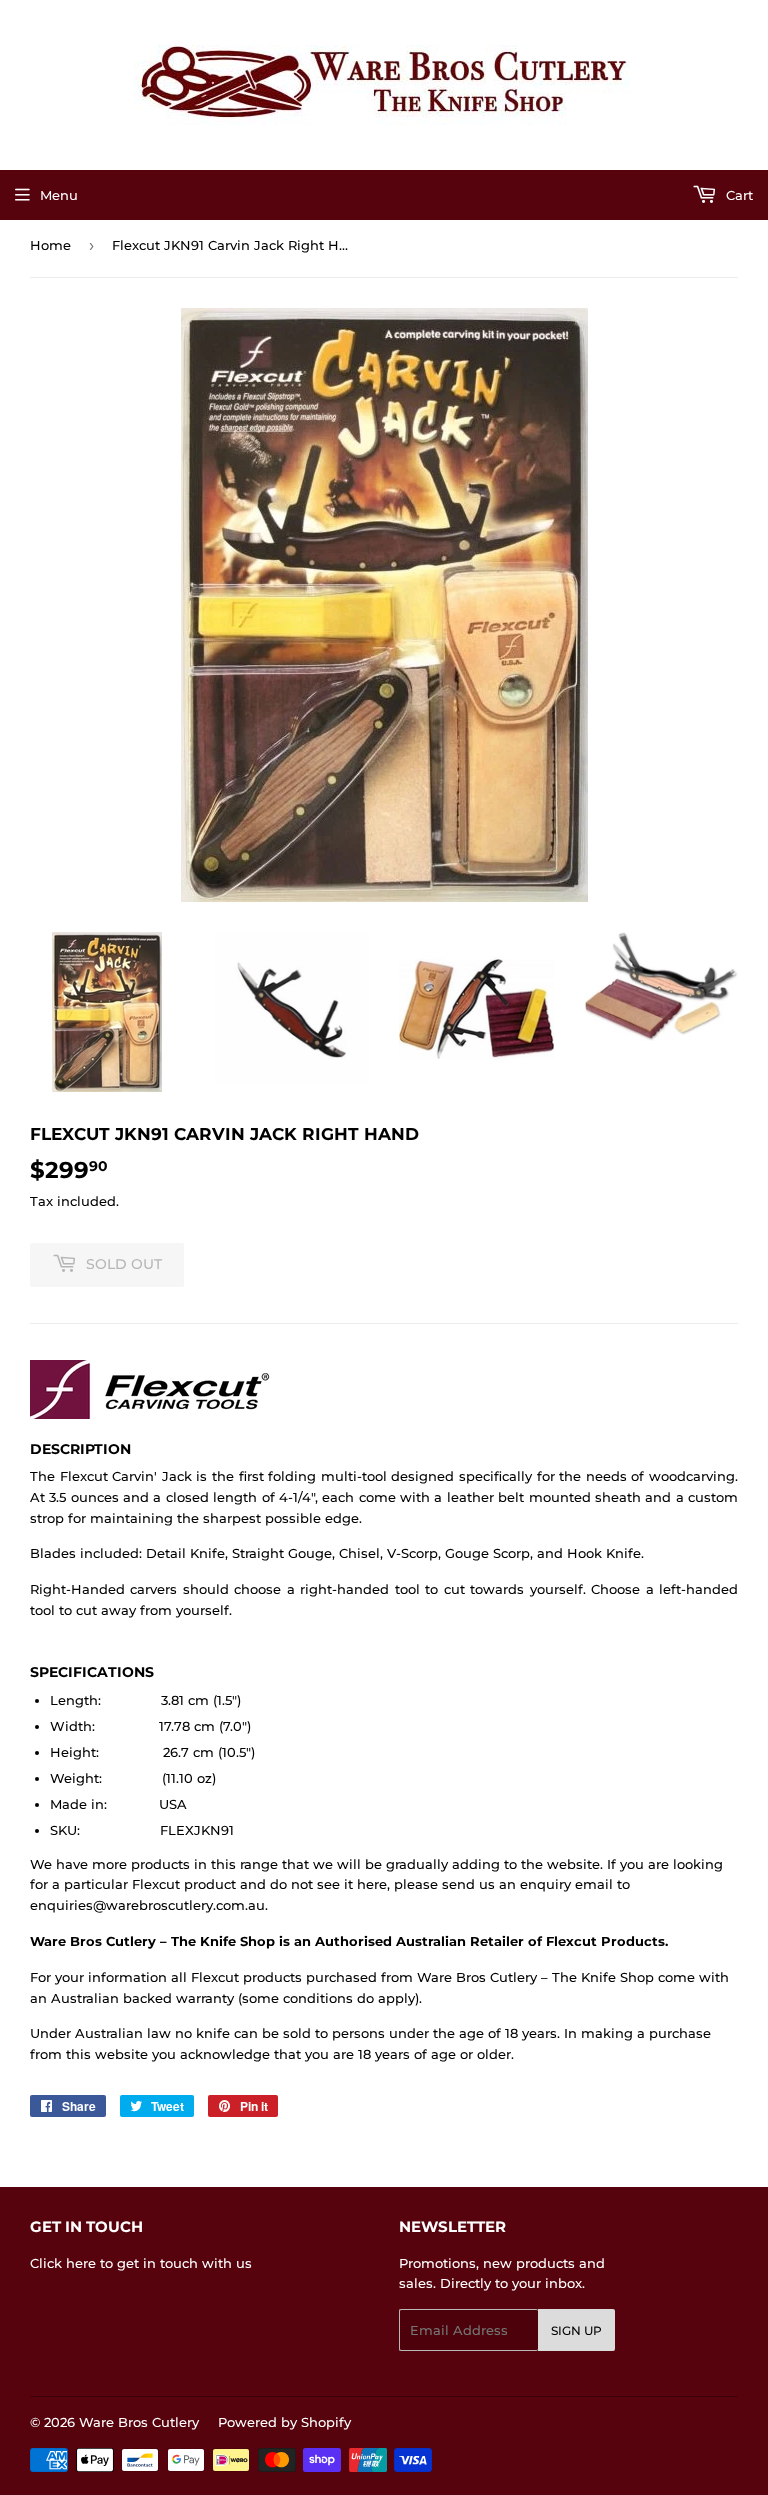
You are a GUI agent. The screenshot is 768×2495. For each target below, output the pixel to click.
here (81, 2263)
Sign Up (576, 2330)
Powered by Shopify (284, 2422)
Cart (737, 195)
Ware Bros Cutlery (139, 2422)
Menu (59, 195)
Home (50, 245)
